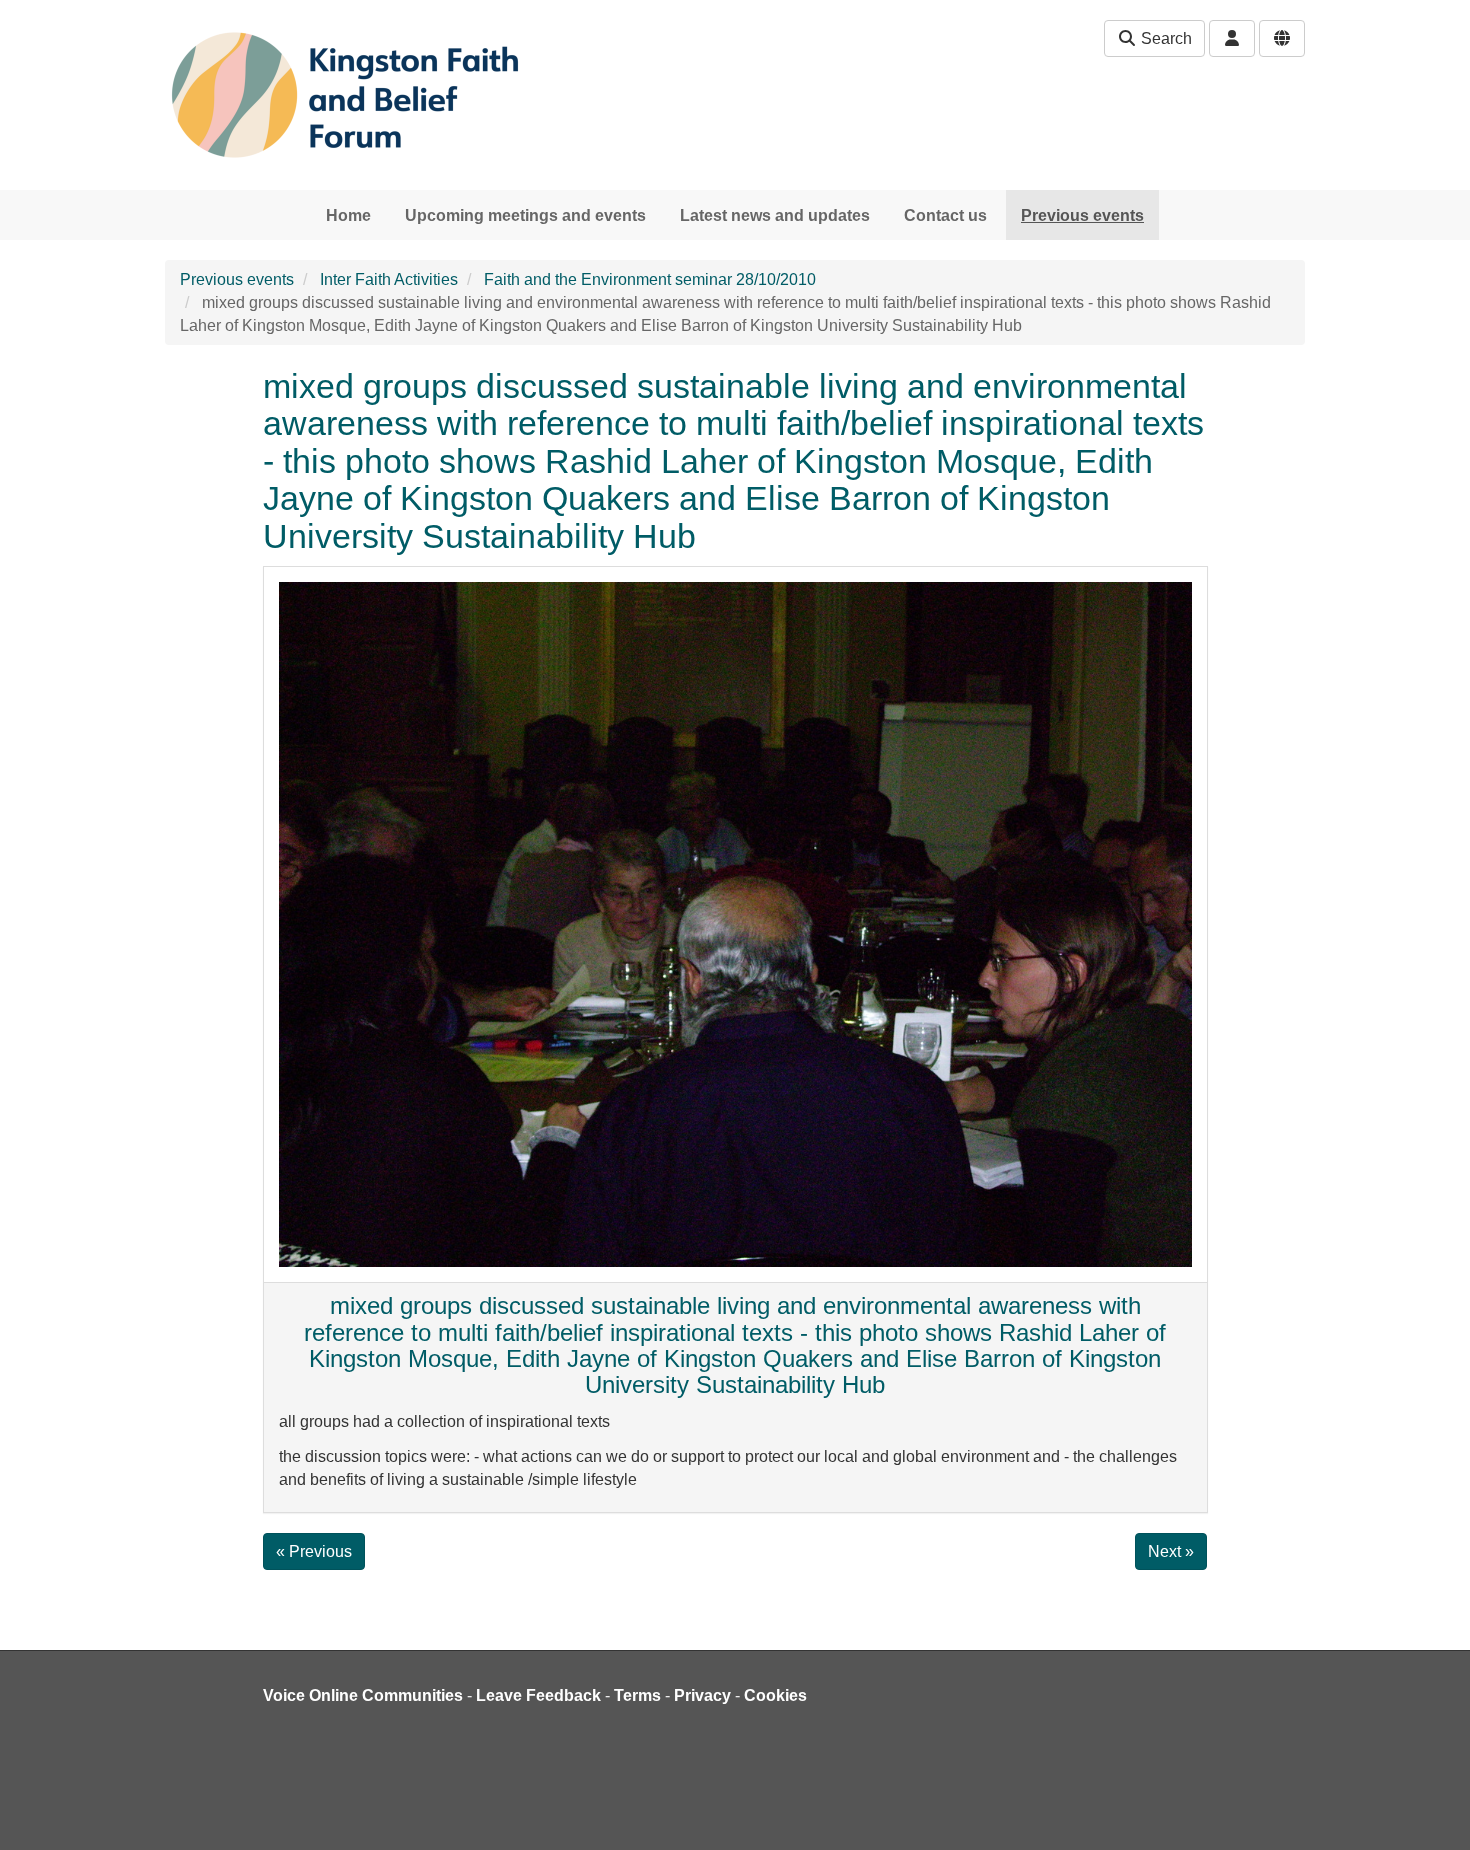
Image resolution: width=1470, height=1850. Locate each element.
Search (1164, 38)
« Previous (314, 1551)
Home (348, 215)
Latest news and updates (775, 215)
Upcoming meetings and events (525, 215)
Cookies (775, 1695)
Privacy (702, 1695)
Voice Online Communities (363, 1695)
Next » (1171, 1551)
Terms (637, 1695)
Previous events (1082, 215)
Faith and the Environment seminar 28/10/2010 (650, 279)
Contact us (945, 215)
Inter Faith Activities (389, 279)
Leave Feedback (538, 1695)
